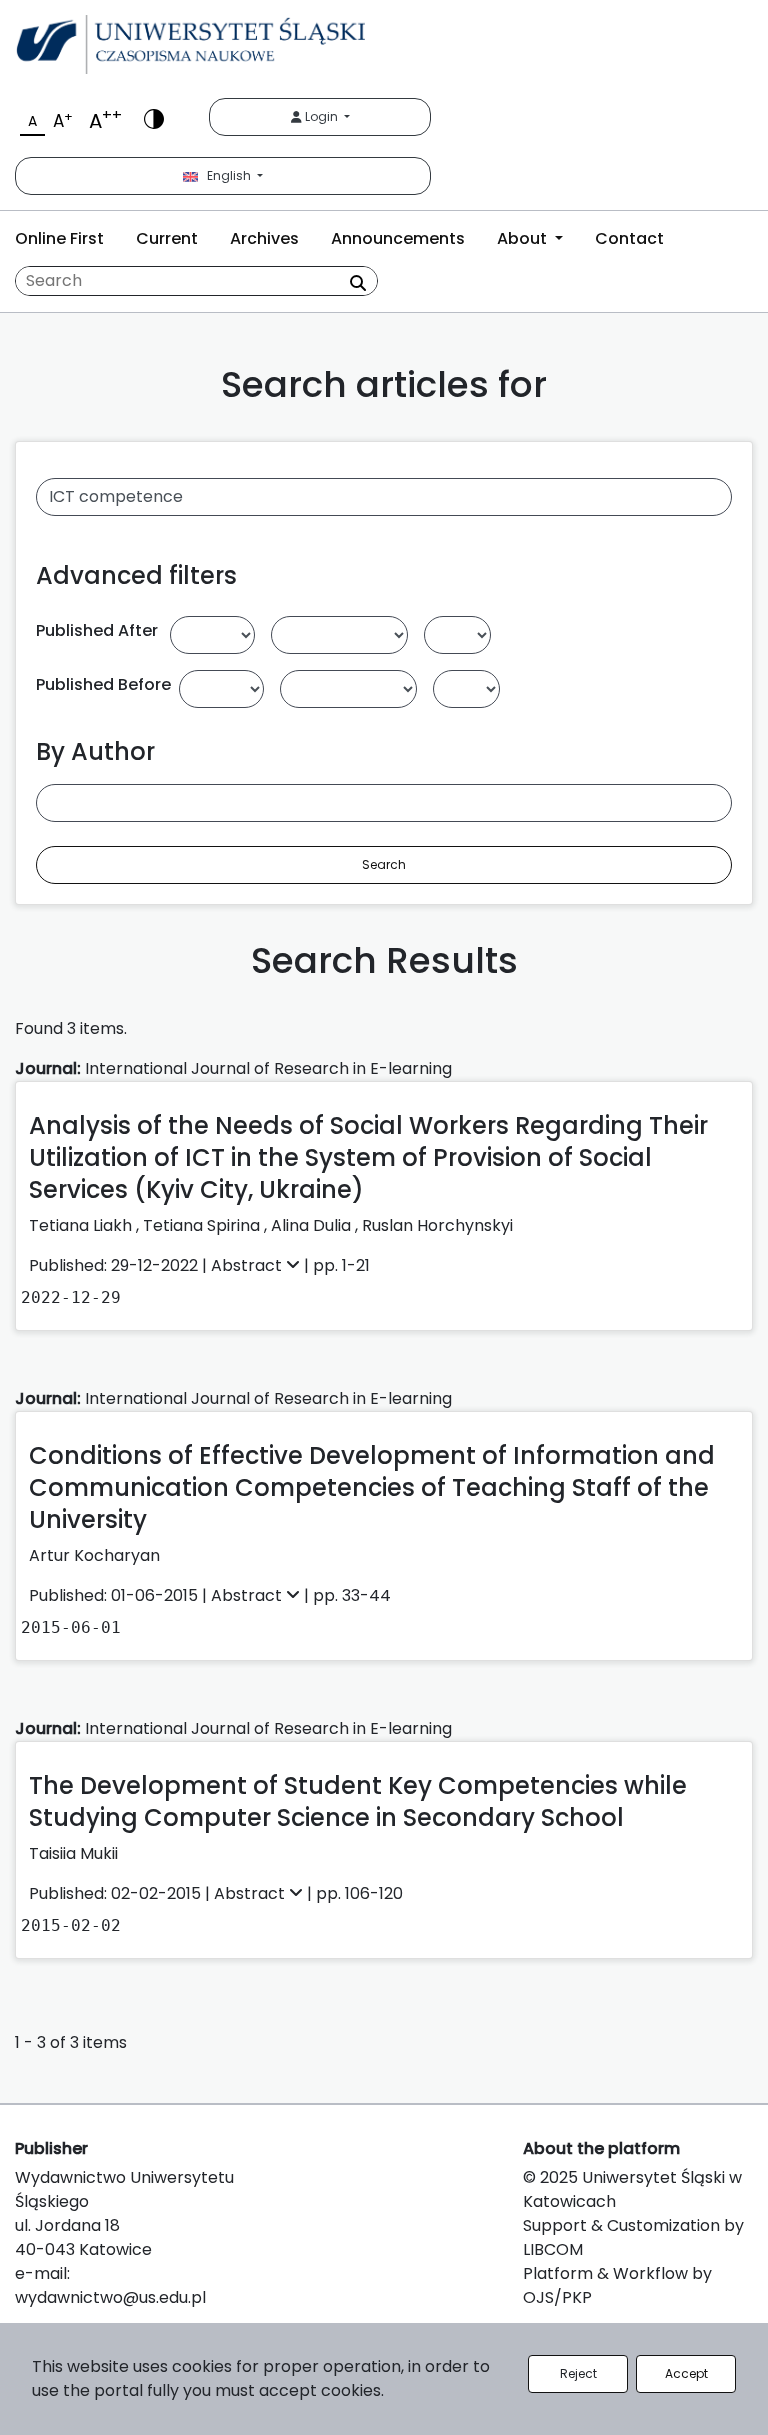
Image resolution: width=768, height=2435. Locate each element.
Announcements (398, 238)
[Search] (358, 283)
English (226, 175)
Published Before (103, 684)
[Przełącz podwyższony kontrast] (154, 117)
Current (167, 238)
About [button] (524, 238)
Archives (264, 238)
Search (384, 864)
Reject (578, 2373)
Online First (59, 238)
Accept (686, 2373)
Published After (97, 630)
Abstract (248, 1265)
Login (321, 116)
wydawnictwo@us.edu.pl (110, 2297)
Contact (629, 238)
